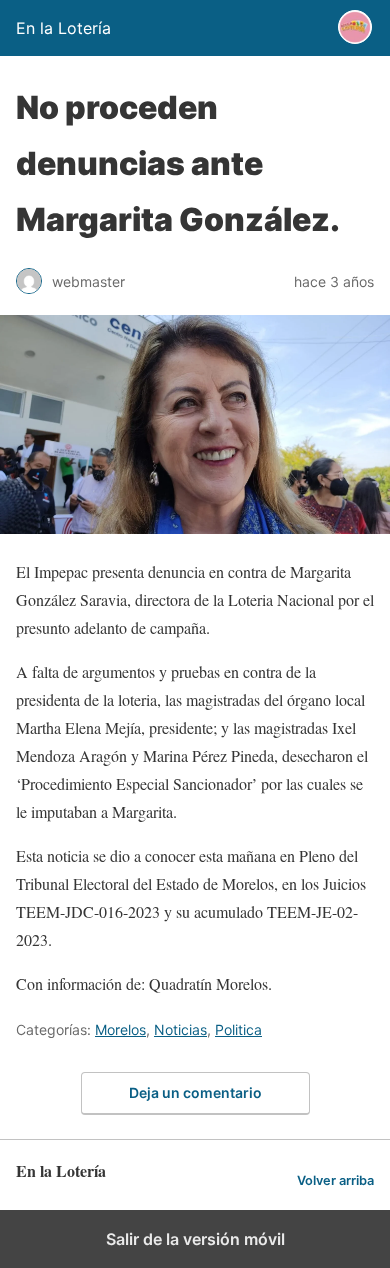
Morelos (120, 1029)
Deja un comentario (195, 1092)
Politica (238, 1029)
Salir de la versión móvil (195, 1239)
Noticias (180, 1029)
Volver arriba (335, 1180)
